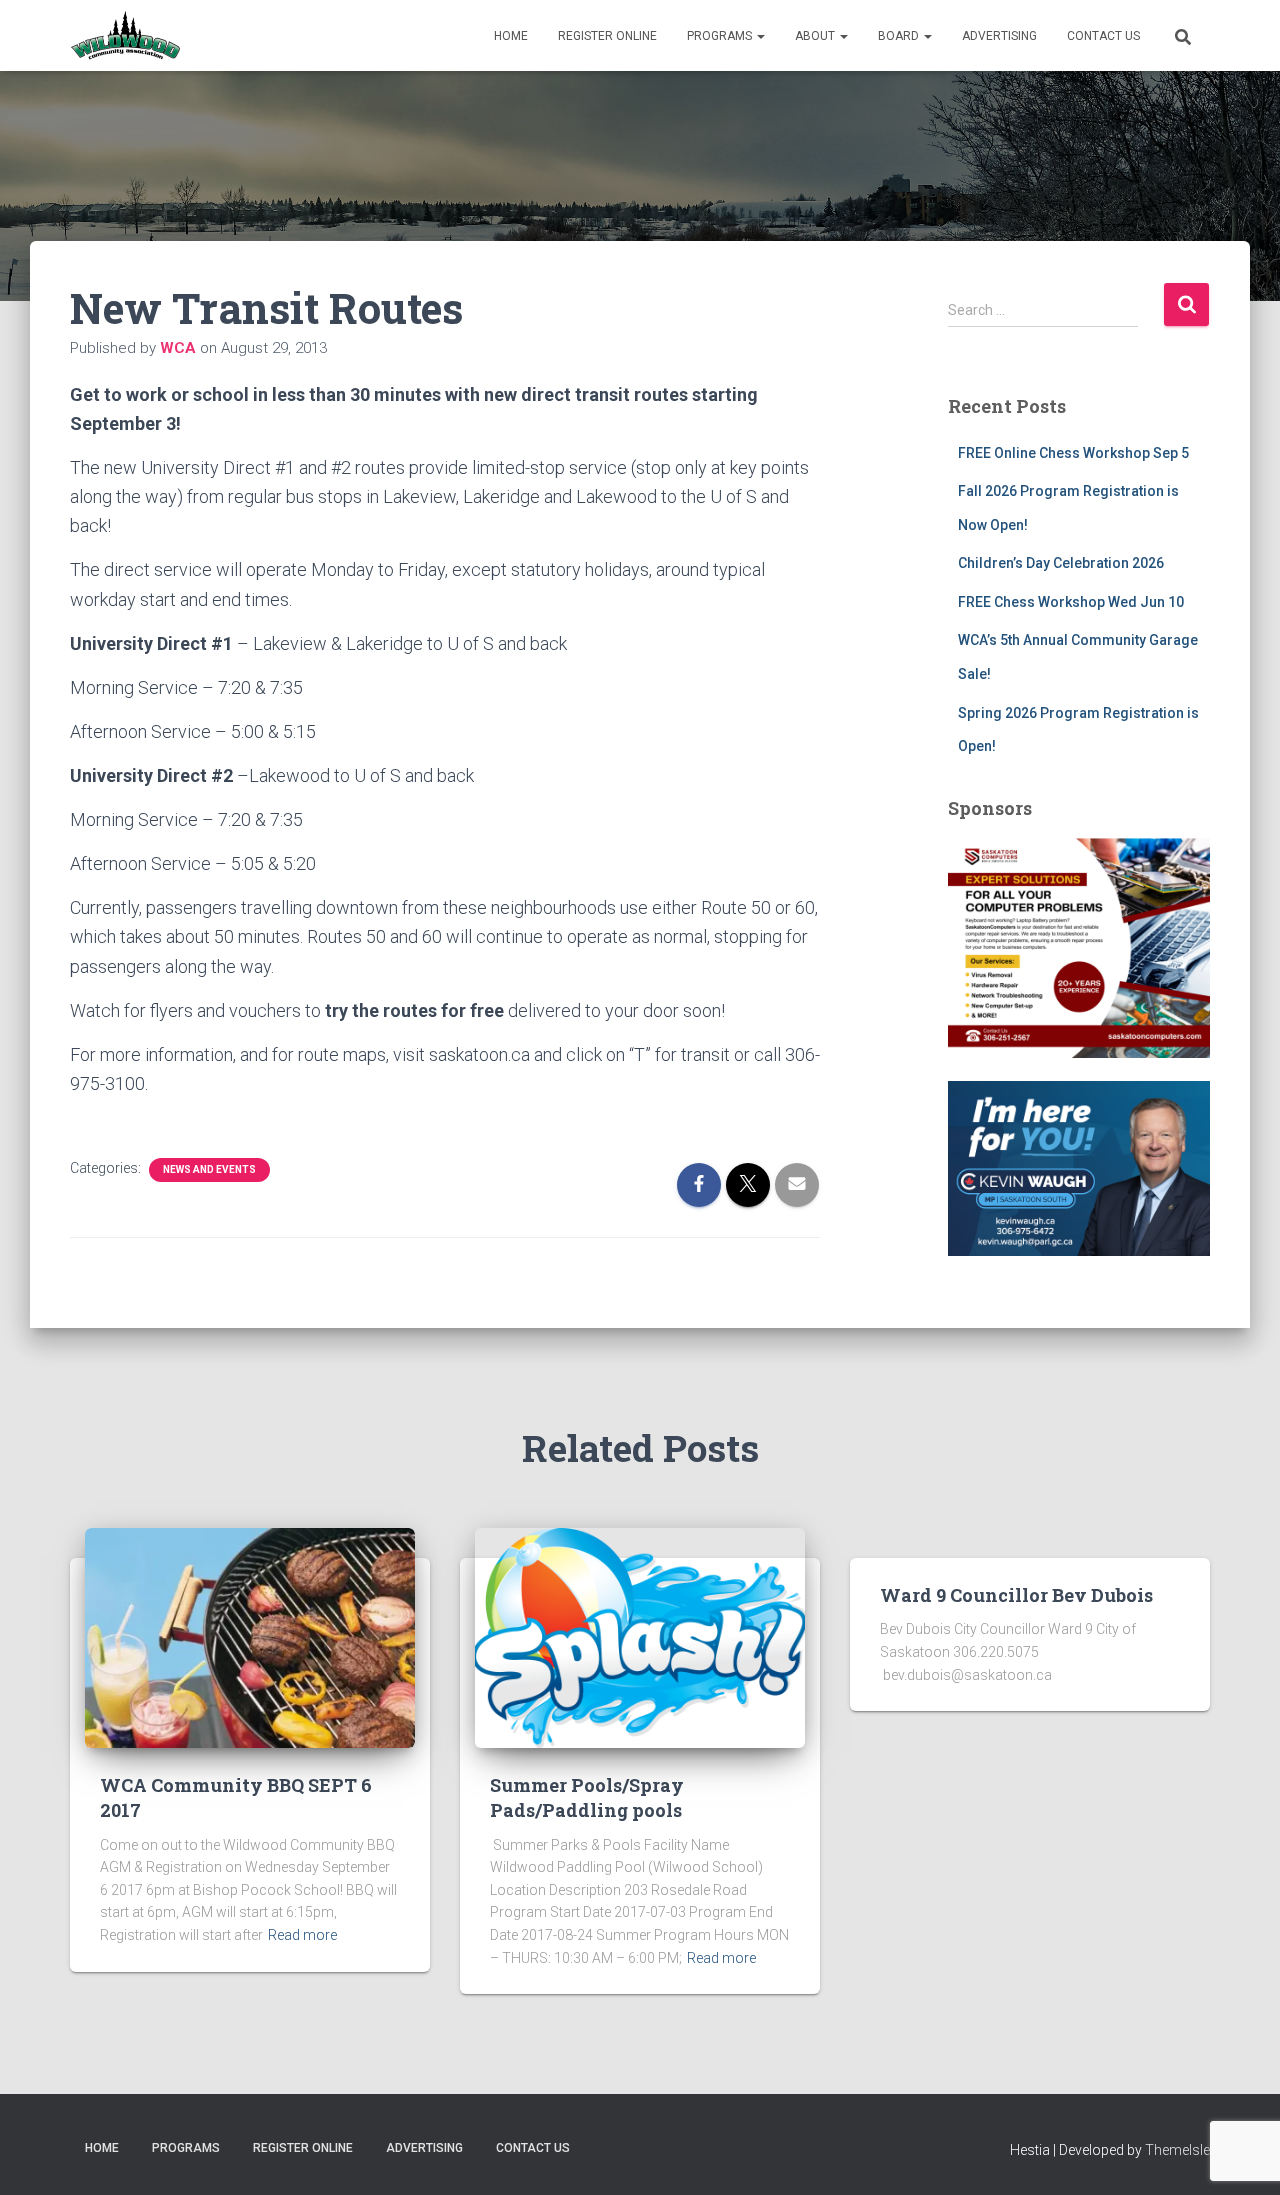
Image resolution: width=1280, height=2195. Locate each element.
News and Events (209, 1169)
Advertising (999, 36)
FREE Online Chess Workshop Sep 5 (1073, 453)
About (816, 36)
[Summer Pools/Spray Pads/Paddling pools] (640, 1637)
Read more (302, 1935)
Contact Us (1103, 36)
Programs (721, 36)
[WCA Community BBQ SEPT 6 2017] (250, 1637)
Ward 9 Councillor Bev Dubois (1016, 1595)
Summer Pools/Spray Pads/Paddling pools (587, 1797)
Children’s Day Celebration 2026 (1061, 563)
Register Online (607, 36)
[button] (760, 36)
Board (900, 36)
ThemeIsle (1177, 2150)
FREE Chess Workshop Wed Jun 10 (1071, 602)
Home (511, 36)
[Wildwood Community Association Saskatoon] (125, 36)
